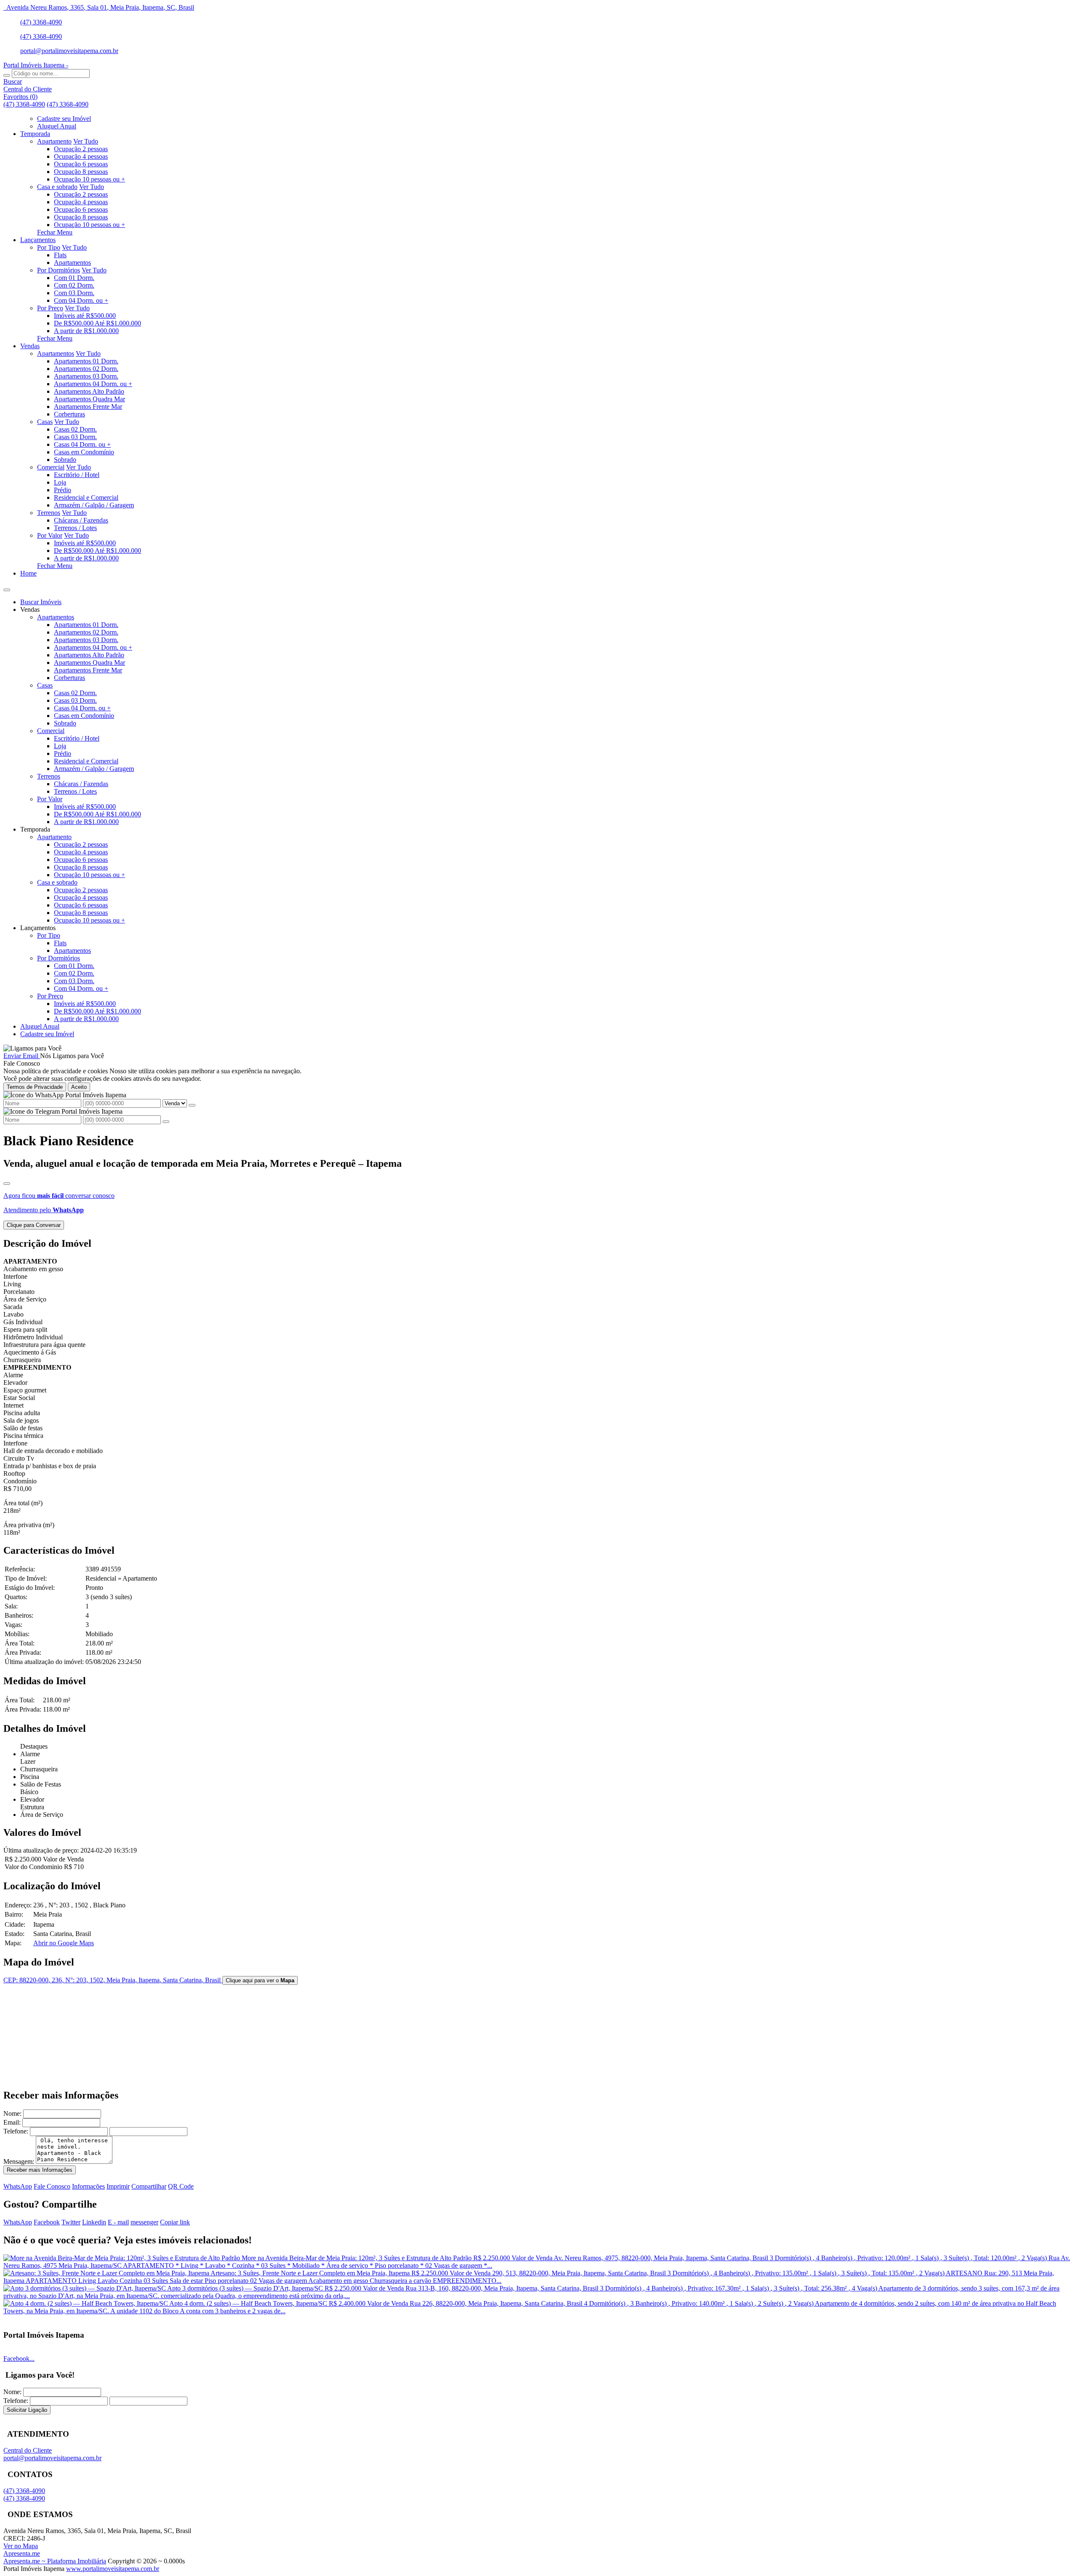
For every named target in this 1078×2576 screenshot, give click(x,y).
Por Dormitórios (59, 270)
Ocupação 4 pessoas (81, 156)
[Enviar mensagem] (192, 1105)
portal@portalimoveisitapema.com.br (69, 51)
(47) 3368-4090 (41, 22)
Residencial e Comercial (86, 497)
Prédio (63, 490)
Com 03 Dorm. (74, 293)
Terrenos (49, 513)
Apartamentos (72, 263)
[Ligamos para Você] (32, 1048)
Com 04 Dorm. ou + (81, 300)
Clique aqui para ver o (260, 1980)
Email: (12, 2122)
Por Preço (50, 308)
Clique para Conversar (34, 1225)
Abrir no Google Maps (64, 1943)
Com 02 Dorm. (74, 285)
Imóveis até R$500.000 (85, 316)
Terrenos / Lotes (75, 528)
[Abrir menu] (7, 588)
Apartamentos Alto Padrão (89, 391)
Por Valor (50, 535)
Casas (45, 422)
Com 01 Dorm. (74, 278)
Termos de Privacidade (35, 1087)
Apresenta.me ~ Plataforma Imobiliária (55, 2561)
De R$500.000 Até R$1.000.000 (97, 323)
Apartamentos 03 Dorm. (86, 376)
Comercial (51, 467)
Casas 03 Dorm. (75, 437)
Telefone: (16, 2131)
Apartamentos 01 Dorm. (86, 361)
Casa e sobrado (57, 187)
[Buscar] (7, 75)
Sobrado (65, 460)
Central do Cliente (28, 2450)
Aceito (79, 1087)
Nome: (12, 2113)
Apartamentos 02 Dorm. (86, 369)
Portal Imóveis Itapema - (36, 65)
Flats (60, 255)
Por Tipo (49, 247)
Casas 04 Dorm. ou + (82, 444)
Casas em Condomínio (84, 452)
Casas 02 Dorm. (75, 429)
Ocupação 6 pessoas (81, 164)
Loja (60, 482)
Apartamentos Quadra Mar (89, 399)
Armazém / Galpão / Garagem (94, 505)
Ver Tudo (86, 141)
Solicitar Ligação (27, 2410)
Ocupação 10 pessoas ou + (89, 179)
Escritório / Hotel (77, 475)
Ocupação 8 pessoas (81, 172)
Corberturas (69, 414)
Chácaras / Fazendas (81, 520)
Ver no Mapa (21, 2546)
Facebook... (19, 2359)
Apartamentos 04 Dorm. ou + (93, 384)
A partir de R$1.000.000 (86, 331)
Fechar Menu (55, 232)
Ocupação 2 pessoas (81, 149)
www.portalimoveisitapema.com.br (113, 2569)
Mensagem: (19, 2161)
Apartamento (54, 141)
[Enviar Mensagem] (166, 1122)
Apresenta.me (22, 2553)
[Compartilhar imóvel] (7, 1184)
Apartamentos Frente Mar (88, 407)
